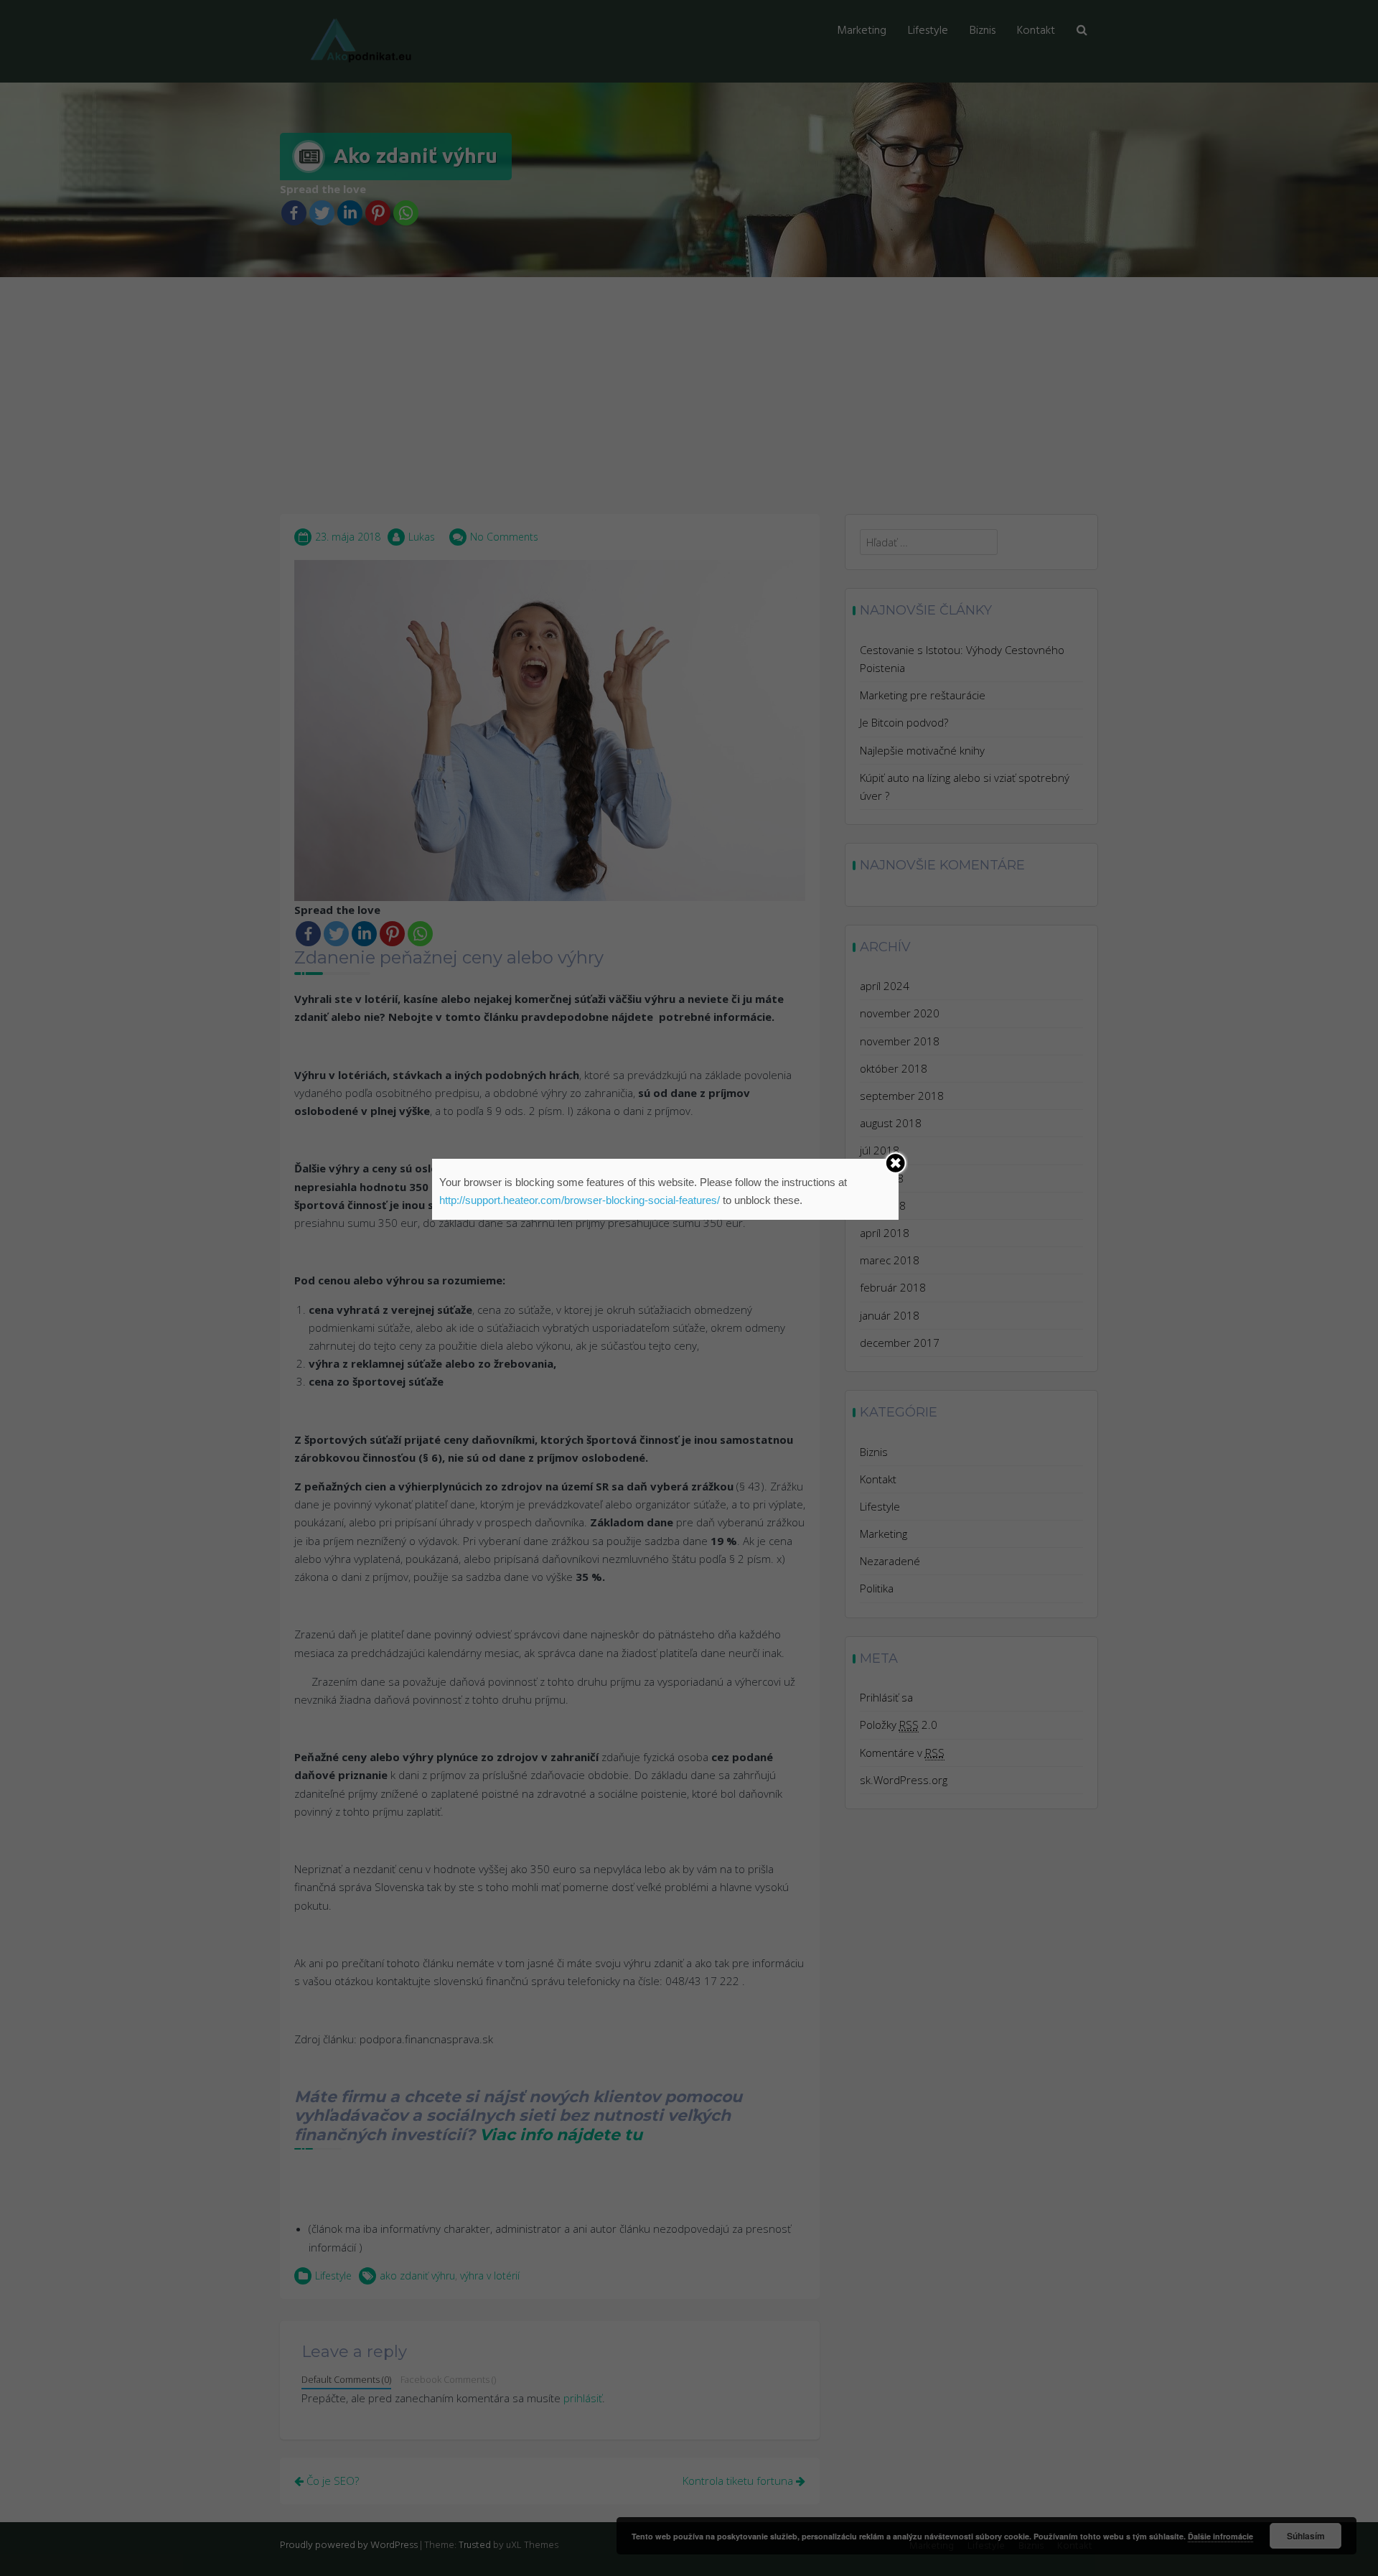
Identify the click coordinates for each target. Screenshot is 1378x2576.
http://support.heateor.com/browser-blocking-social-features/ (580, 1200)
